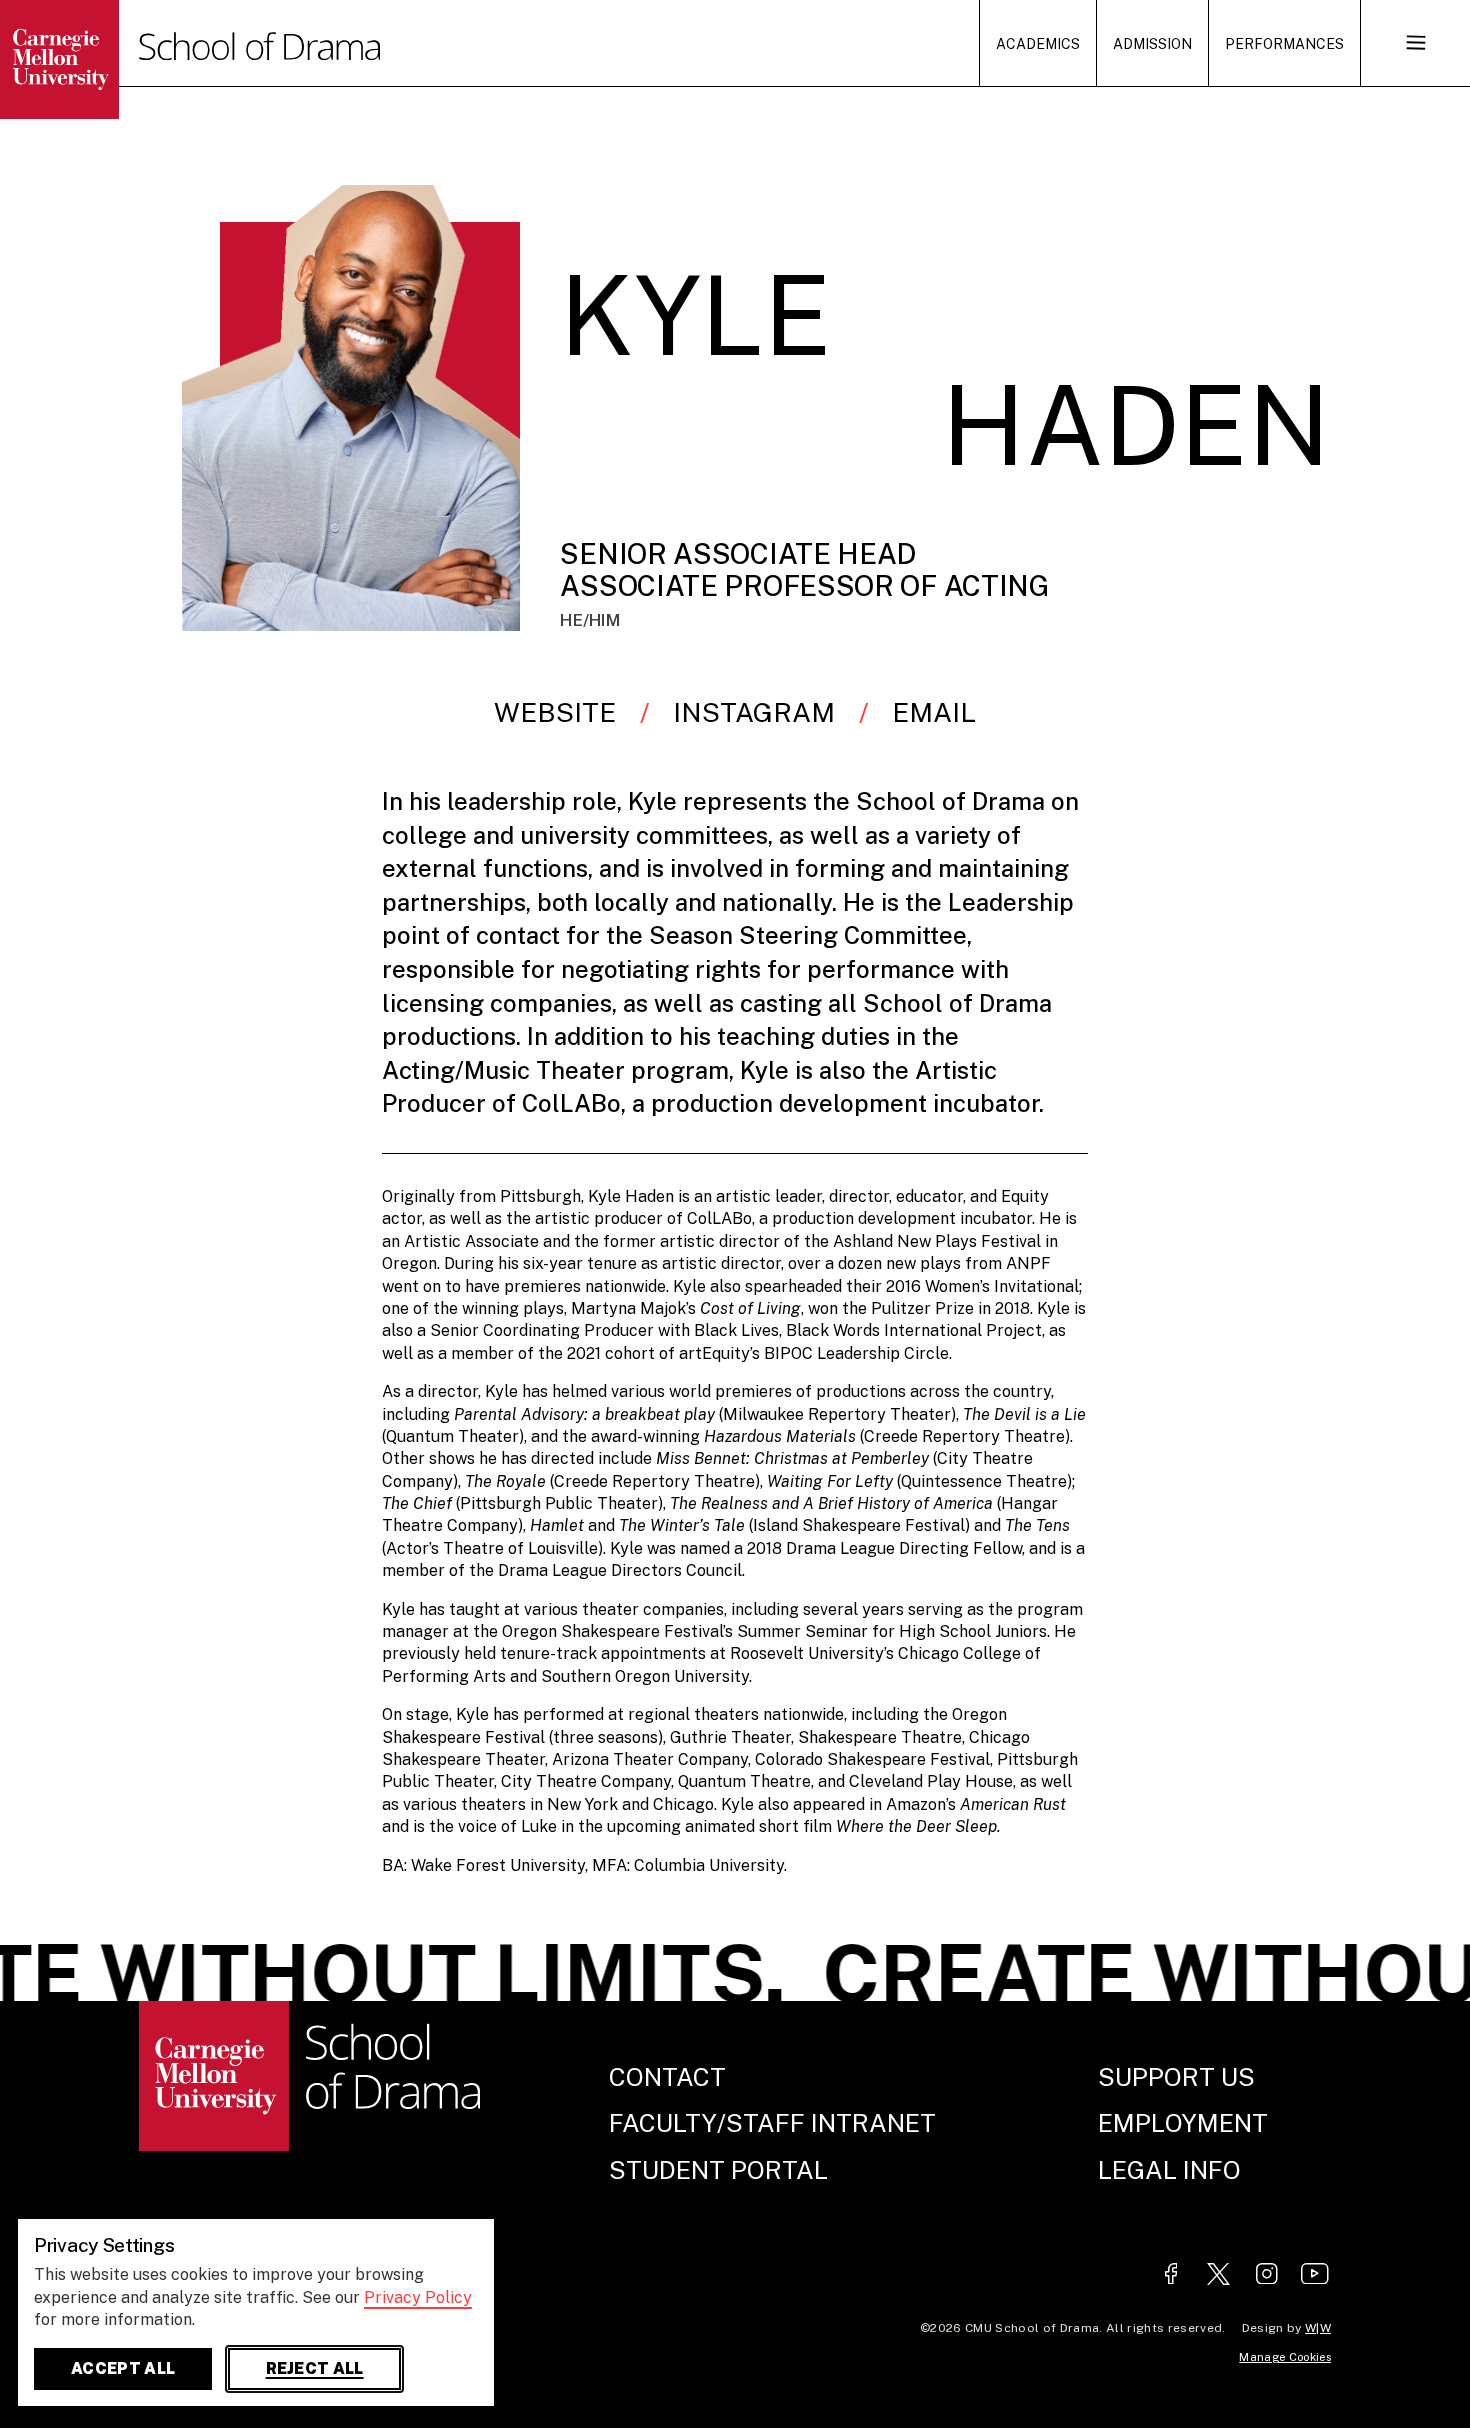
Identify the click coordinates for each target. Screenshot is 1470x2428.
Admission (1152, 44)
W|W (1318, 2328)
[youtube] (1315, 2275)
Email (934, 712)
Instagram (754, 712)
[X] (1219, 2275)
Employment (1183, 2123)
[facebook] (1171, 2275)
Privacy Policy (418, 2297)
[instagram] (1267, 2275)
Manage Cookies (1285, 2357)
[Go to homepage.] (96, 59)
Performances (1284, 44)
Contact (667, 2077)
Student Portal (718, 2170)
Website (555, 712)
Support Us (1176, 2077)
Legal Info (1169, 2170)
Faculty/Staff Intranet (772, 2123)
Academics (1038, 44)
